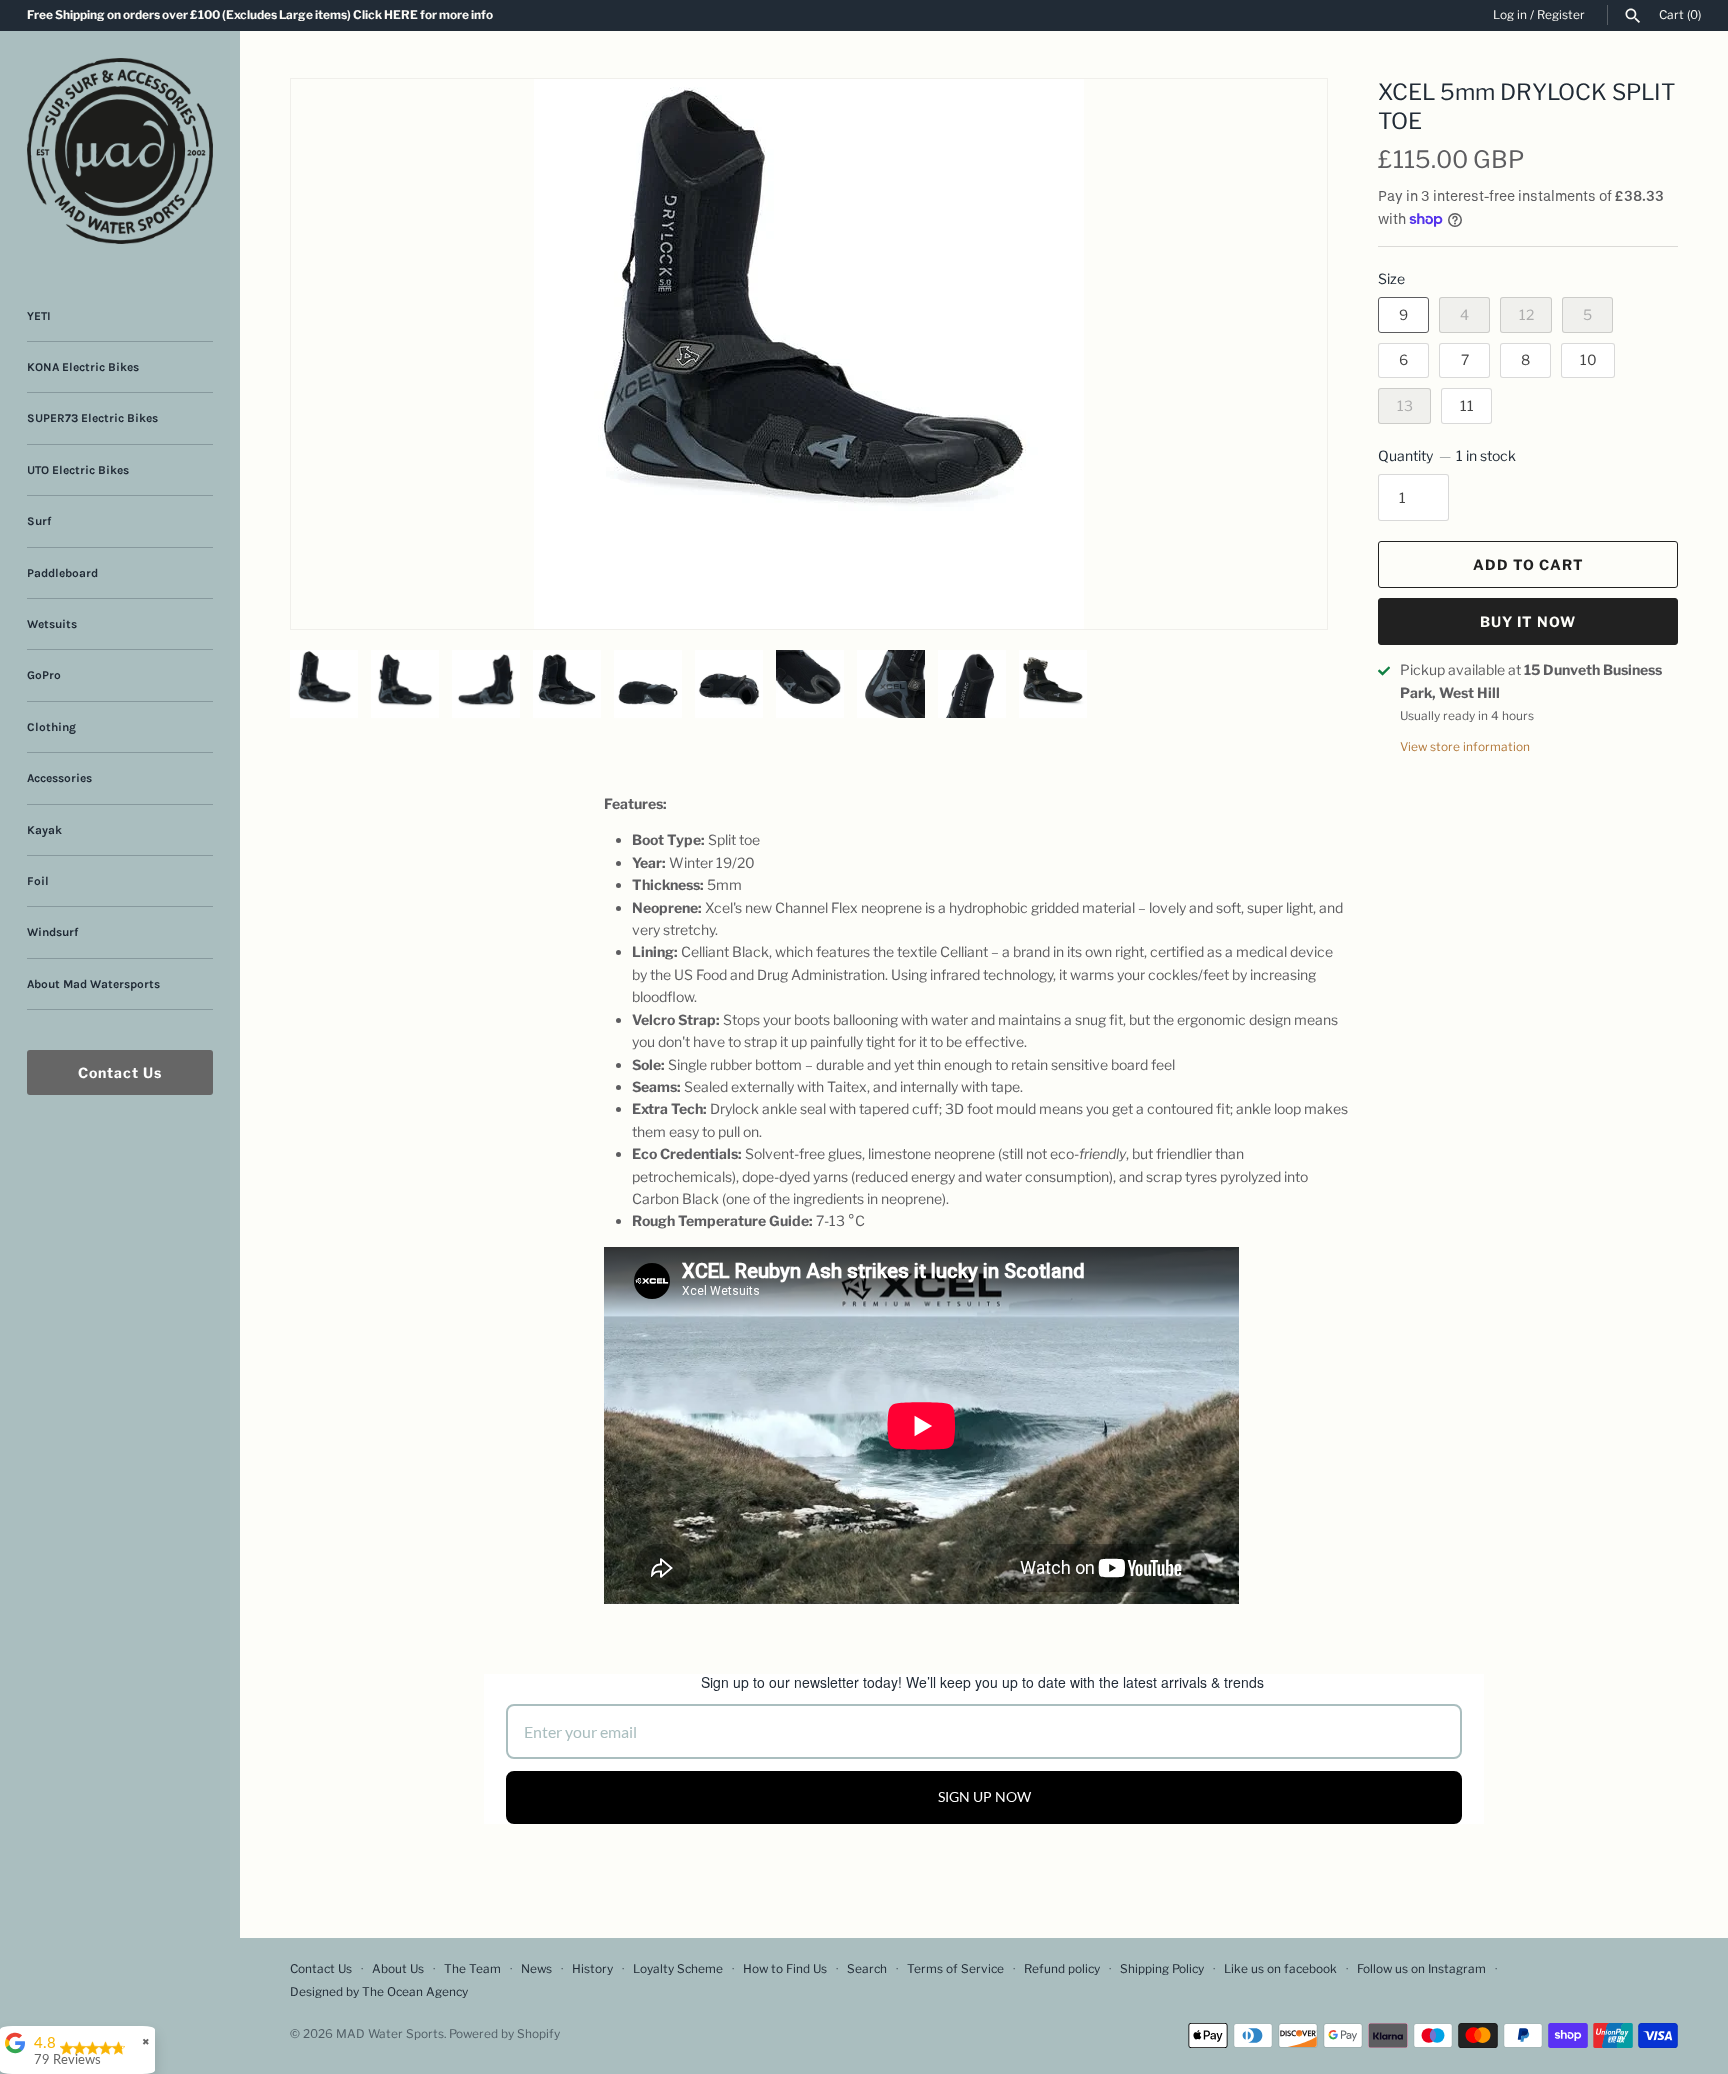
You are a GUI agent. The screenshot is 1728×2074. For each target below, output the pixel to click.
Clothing (51, 727)
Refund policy (1062, 1969)
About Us (398, 1969)
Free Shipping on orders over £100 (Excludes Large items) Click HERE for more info (260, 15)
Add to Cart (1528, 564)
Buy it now (1528, 621)
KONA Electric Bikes (83, 367)
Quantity (1447, 455)
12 (1526, 314)
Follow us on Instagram (1421, 1969)
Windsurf (52, 932)
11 (1467, 405)
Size (1391, 278)
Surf (39, 521)
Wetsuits (52, 624)
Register (1561, 15)
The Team (472, 1969)
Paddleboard (62, 573)
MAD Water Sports (390, 2034)
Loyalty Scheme (678, 1969)
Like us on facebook (1280, 1969)
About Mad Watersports (93, 984)
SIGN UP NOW (984, 1796)
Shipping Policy (1162, 1969)
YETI (39, 316)
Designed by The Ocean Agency (379, 1992)
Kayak (44, 830)
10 (1588, 359)
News (536, 1969)
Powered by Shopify (504, 2034)
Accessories (59, 778)
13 (1405, 405)
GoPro (44, 675)
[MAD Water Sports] (120, 151)
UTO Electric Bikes (78, 470)
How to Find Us (785, 1969)
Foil (38, 881)
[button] (1285, 119)
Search (867, 1969)
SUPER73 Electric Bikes (92, 418)
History (592, 1969)
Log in (1510, 15)
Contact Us (120, 1072)
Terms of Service (955, 1969)
